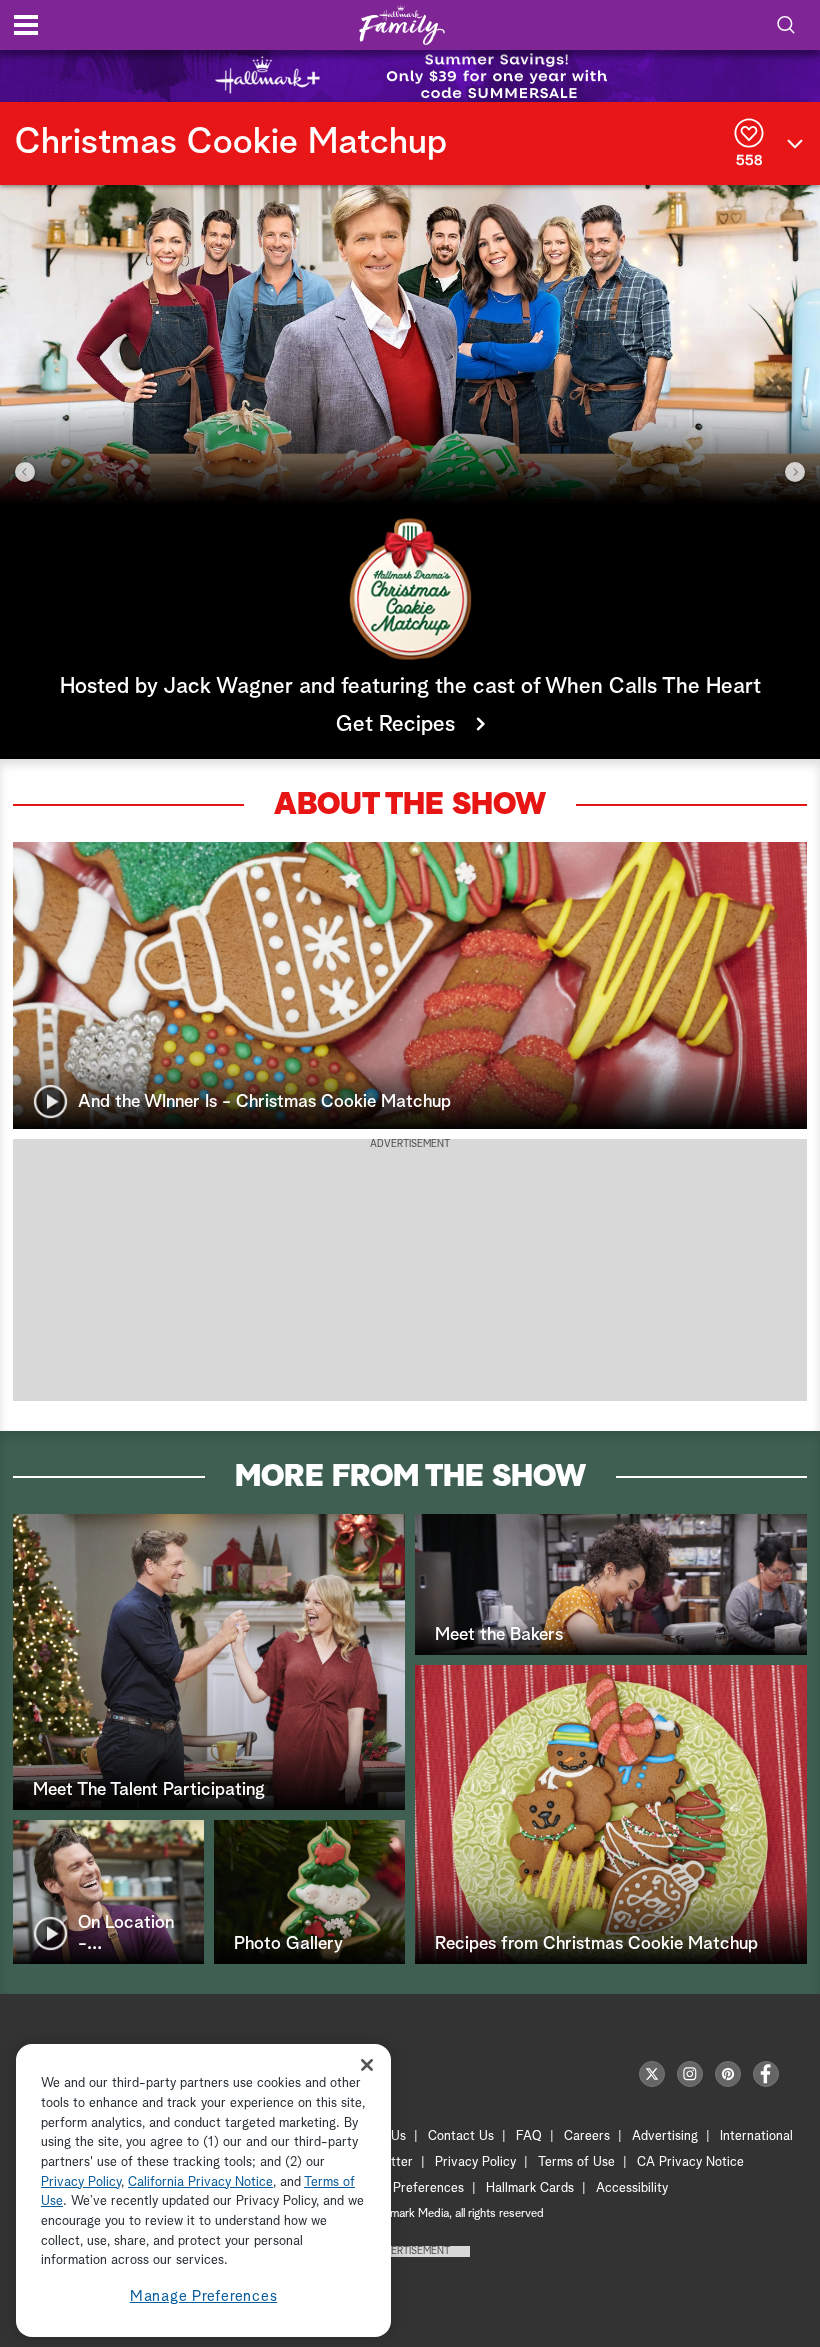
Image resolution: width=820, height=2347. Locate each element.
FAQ (529, 2136)
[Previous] (25, 472)
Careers (587, 2136)
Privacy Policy (475, 2162)
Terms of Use (576, 2162)
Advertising (665, 2136)
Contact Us (461, 2136)
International (756, 2136)
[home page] (402, 25)
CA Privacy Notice (690, 2162)
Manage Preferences (204, 2296)
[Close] (367, 2064)
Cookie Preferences (407, 2188)
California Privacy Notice (200, 2182)
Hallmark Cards (530, 2188)
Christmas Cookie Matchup (231, 143)
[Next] (795, 472)
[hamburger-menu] (26, 25)
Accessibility (632, 2188)
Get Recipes (398, 725)
